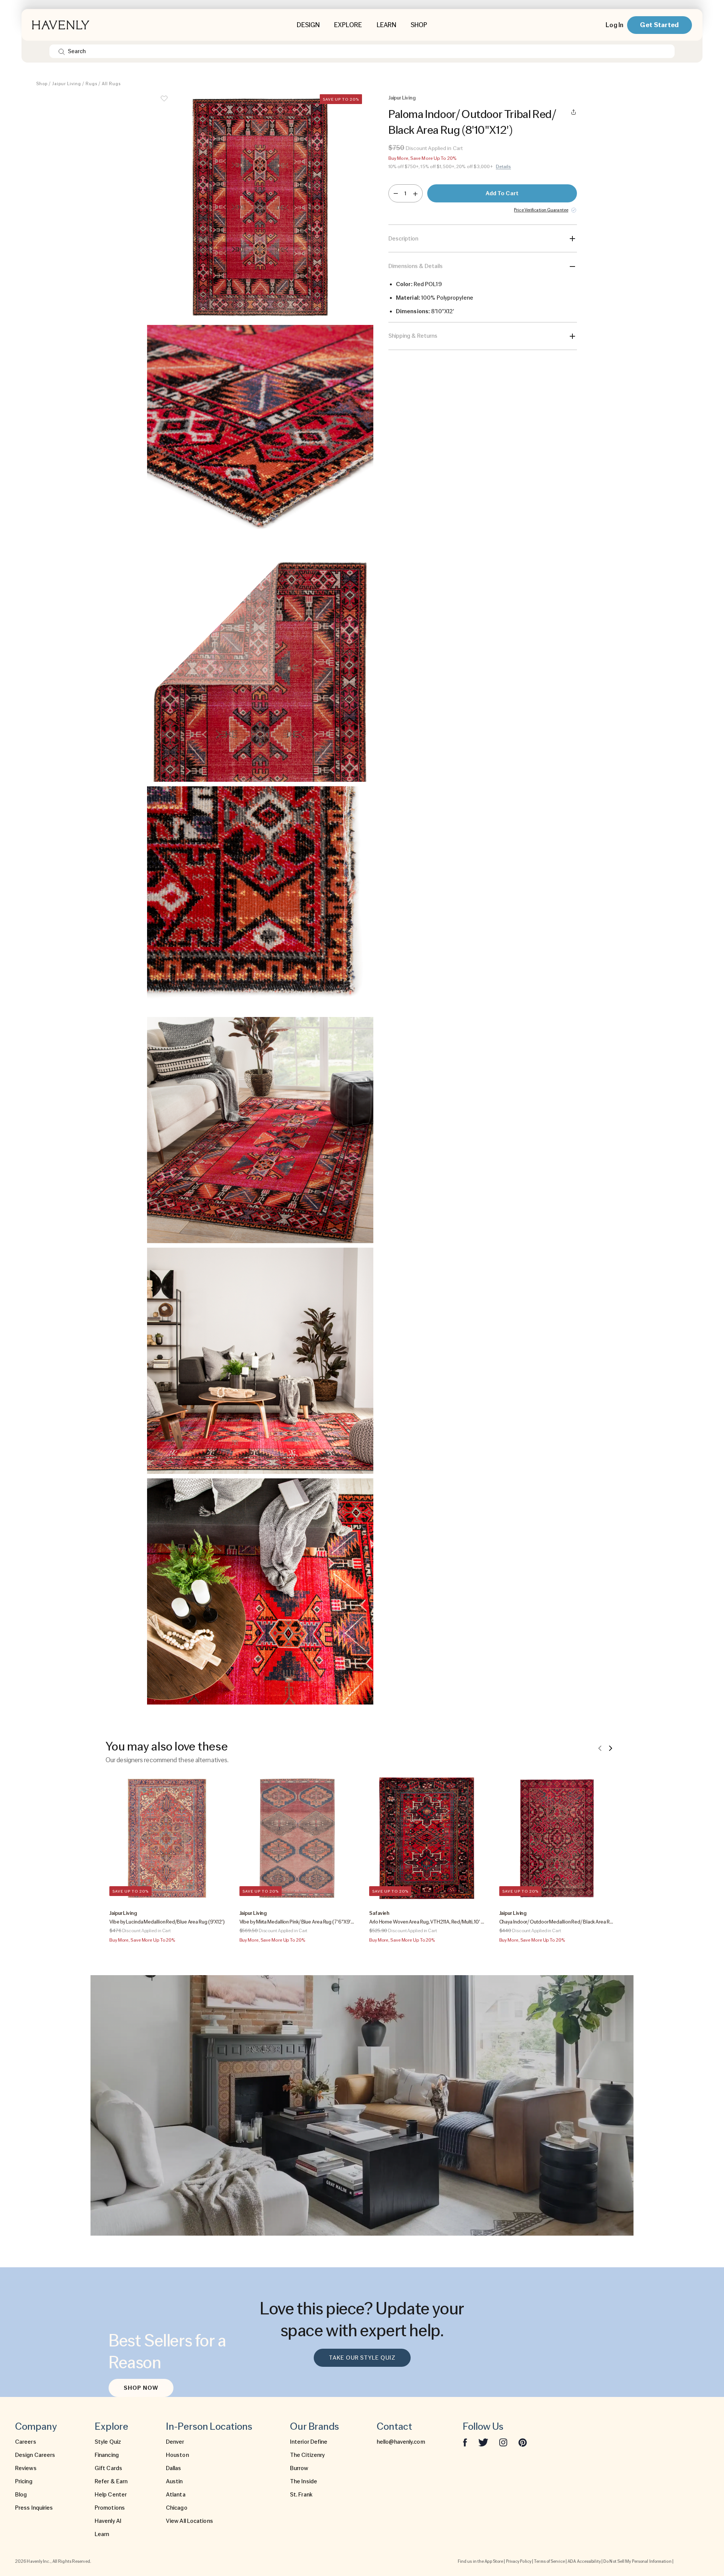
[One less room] (396, 193)
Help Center (111, 2495)
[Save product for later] (164, 103)
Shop (42, 84)
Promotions (110, 2508)
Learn (102, 2534)
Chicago (177, 2508)
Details (504, 167)
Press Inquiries (34, 2508)
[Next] (610, 1748)
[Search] (62, 51)
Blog (21, 2495)
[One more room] (415, 193)
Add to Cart (502, 193)
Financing (107, 2455)
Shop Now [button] (141, 2388)
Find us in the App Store (480, 2561)
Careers (26, 2442)
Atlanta (176, 2495)
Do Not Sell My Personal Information (637, 2561)
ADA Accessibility (584, 2561)
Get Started (659, 25)
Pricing (24, 2481)
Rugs (91, 84)
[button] (260, 207)
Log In (614, 25)
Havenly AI (108, 2521)
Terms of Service (549, 2561)
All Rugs (111, 84)
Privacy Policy (519, 2561)
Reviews (26, 2468)
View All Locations (189, 2521)
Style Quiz (108, 2442)
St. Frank (301, 2495)
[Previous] (600, 1748)
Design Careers (35, 2455)
